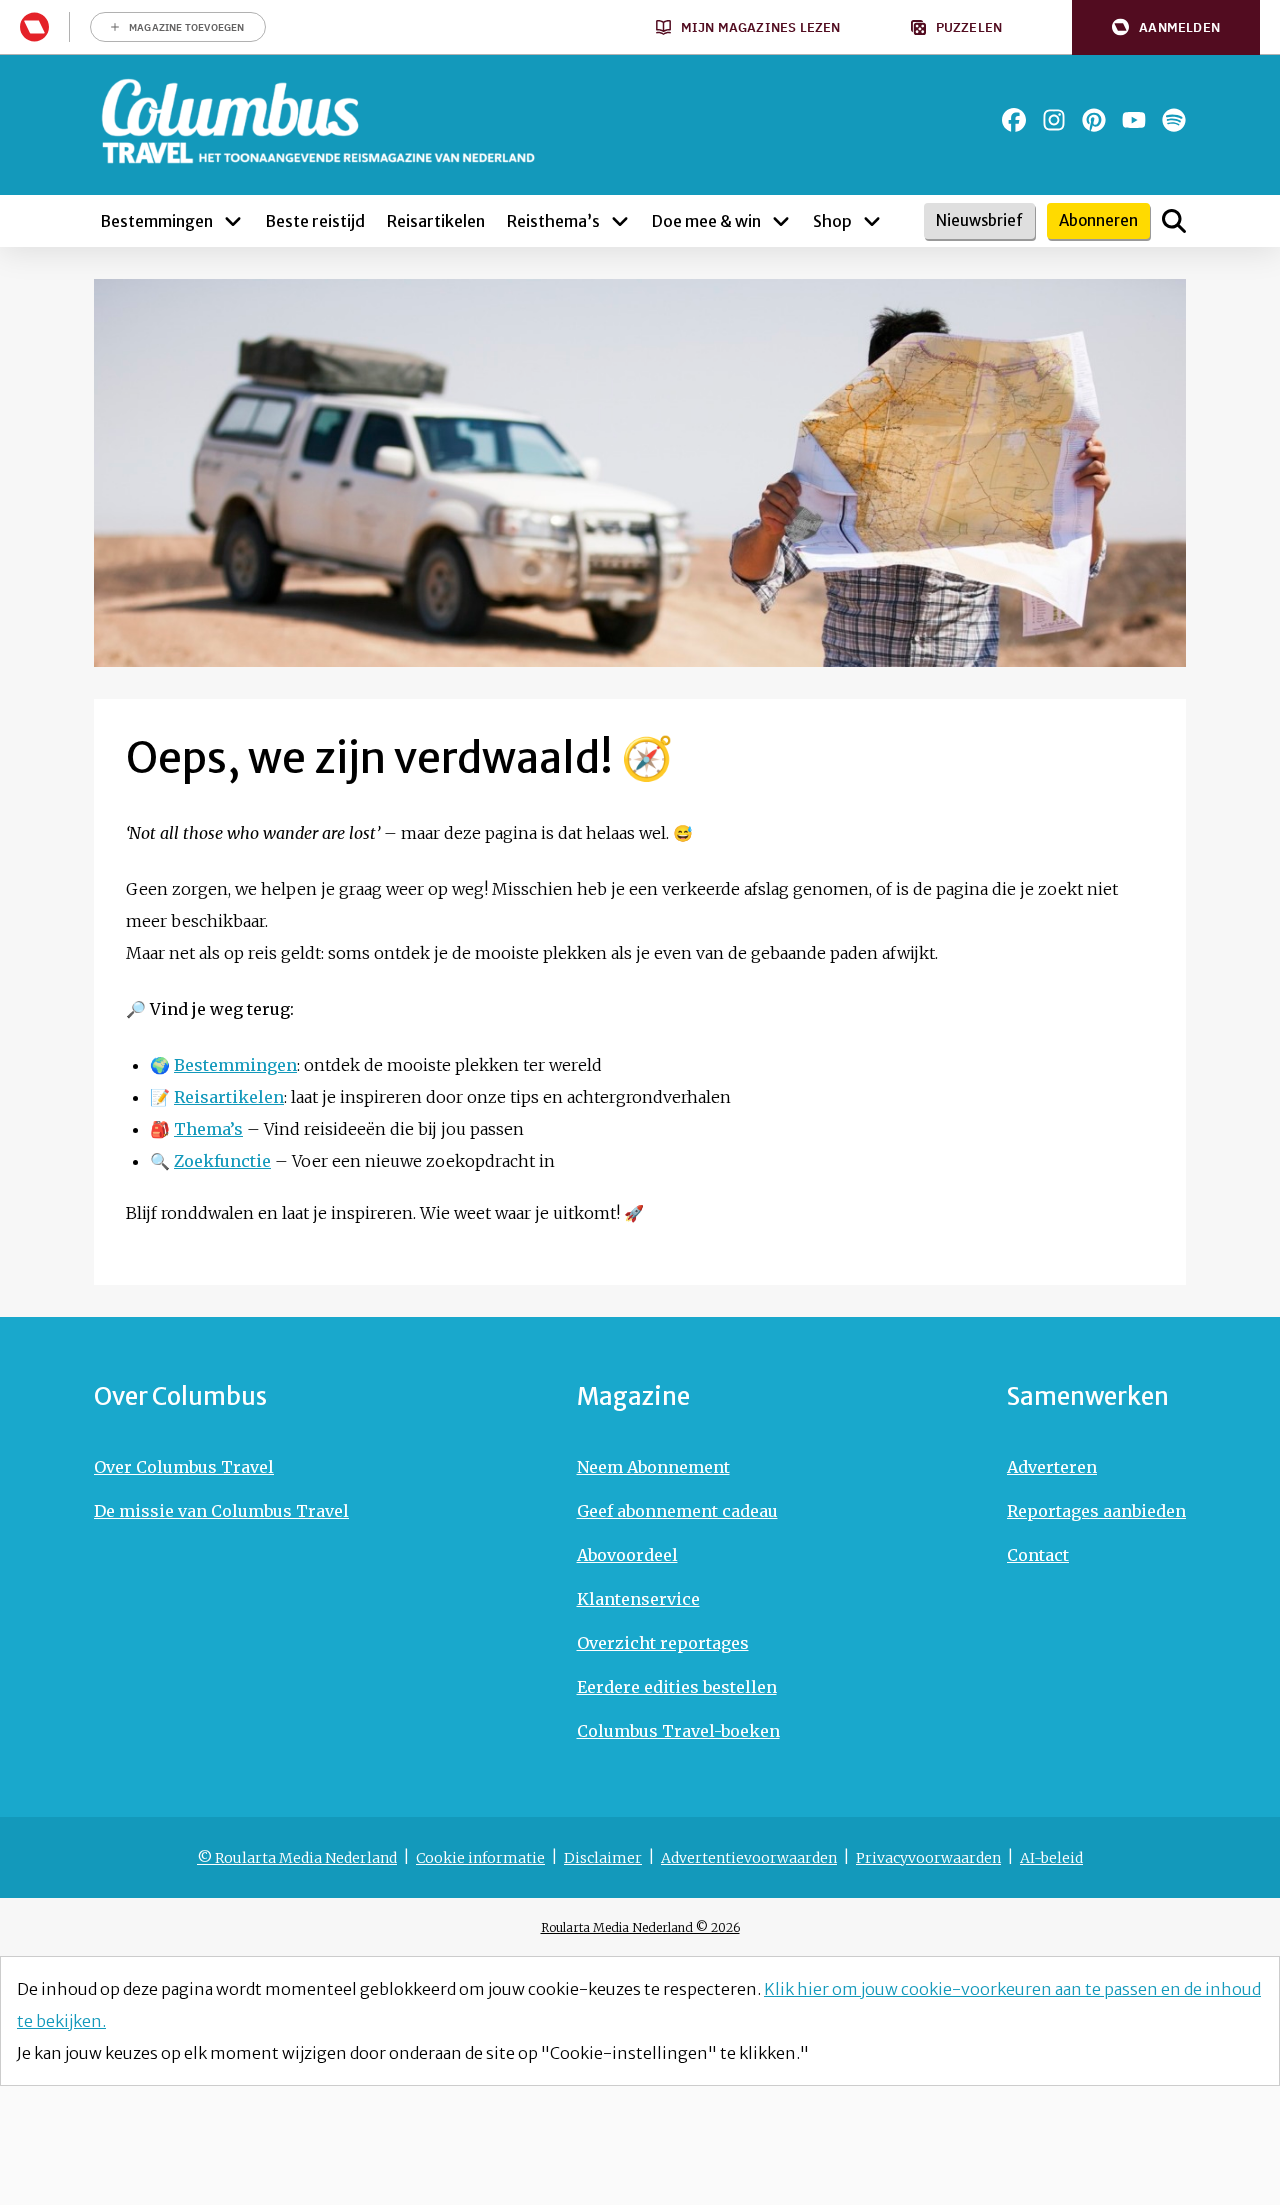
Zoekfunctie (222, 1161)
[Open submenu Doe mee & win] (781, 221)
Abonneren (1098, 220)
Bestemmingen (235, 1065)
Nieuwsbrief (979, 220)
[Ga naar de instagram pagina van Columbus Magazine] (1054, 120)
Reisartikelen (229, 1097)
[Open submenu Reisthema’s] (620, 221)
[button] (1166, 27)
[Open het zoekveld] (1174, 221)
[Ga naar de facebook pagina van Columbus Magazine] (1014, 120)
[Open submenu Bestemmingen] (233, 221)
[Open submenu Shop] (872, 221)
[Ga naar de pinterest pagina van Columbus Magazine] (1094, 120)
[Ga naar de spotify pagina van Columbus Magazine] (1174, 120)
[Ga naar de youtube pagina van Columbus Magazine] (1134, 120)
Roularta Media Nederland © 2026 (640, 1927)
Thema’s (208, 1129)
